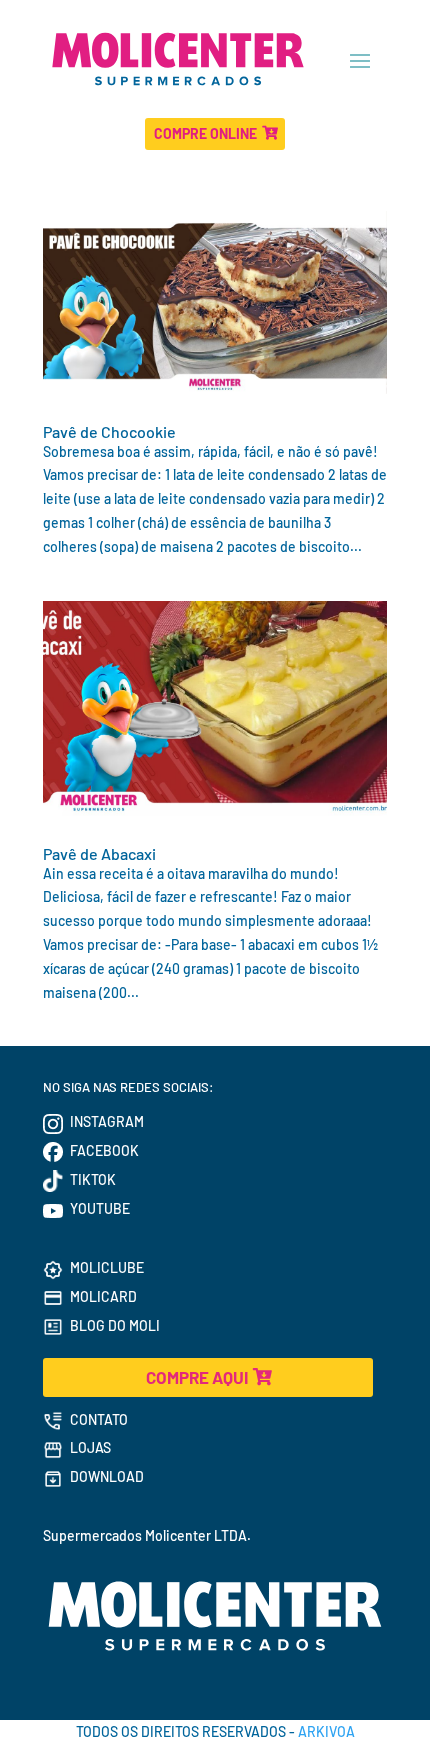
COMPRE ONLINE (205, 133)
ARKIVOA (326, 1731)
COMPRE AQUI (197, 1377)
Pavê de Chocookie (109, 431)
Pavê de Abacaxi (99, 853)
